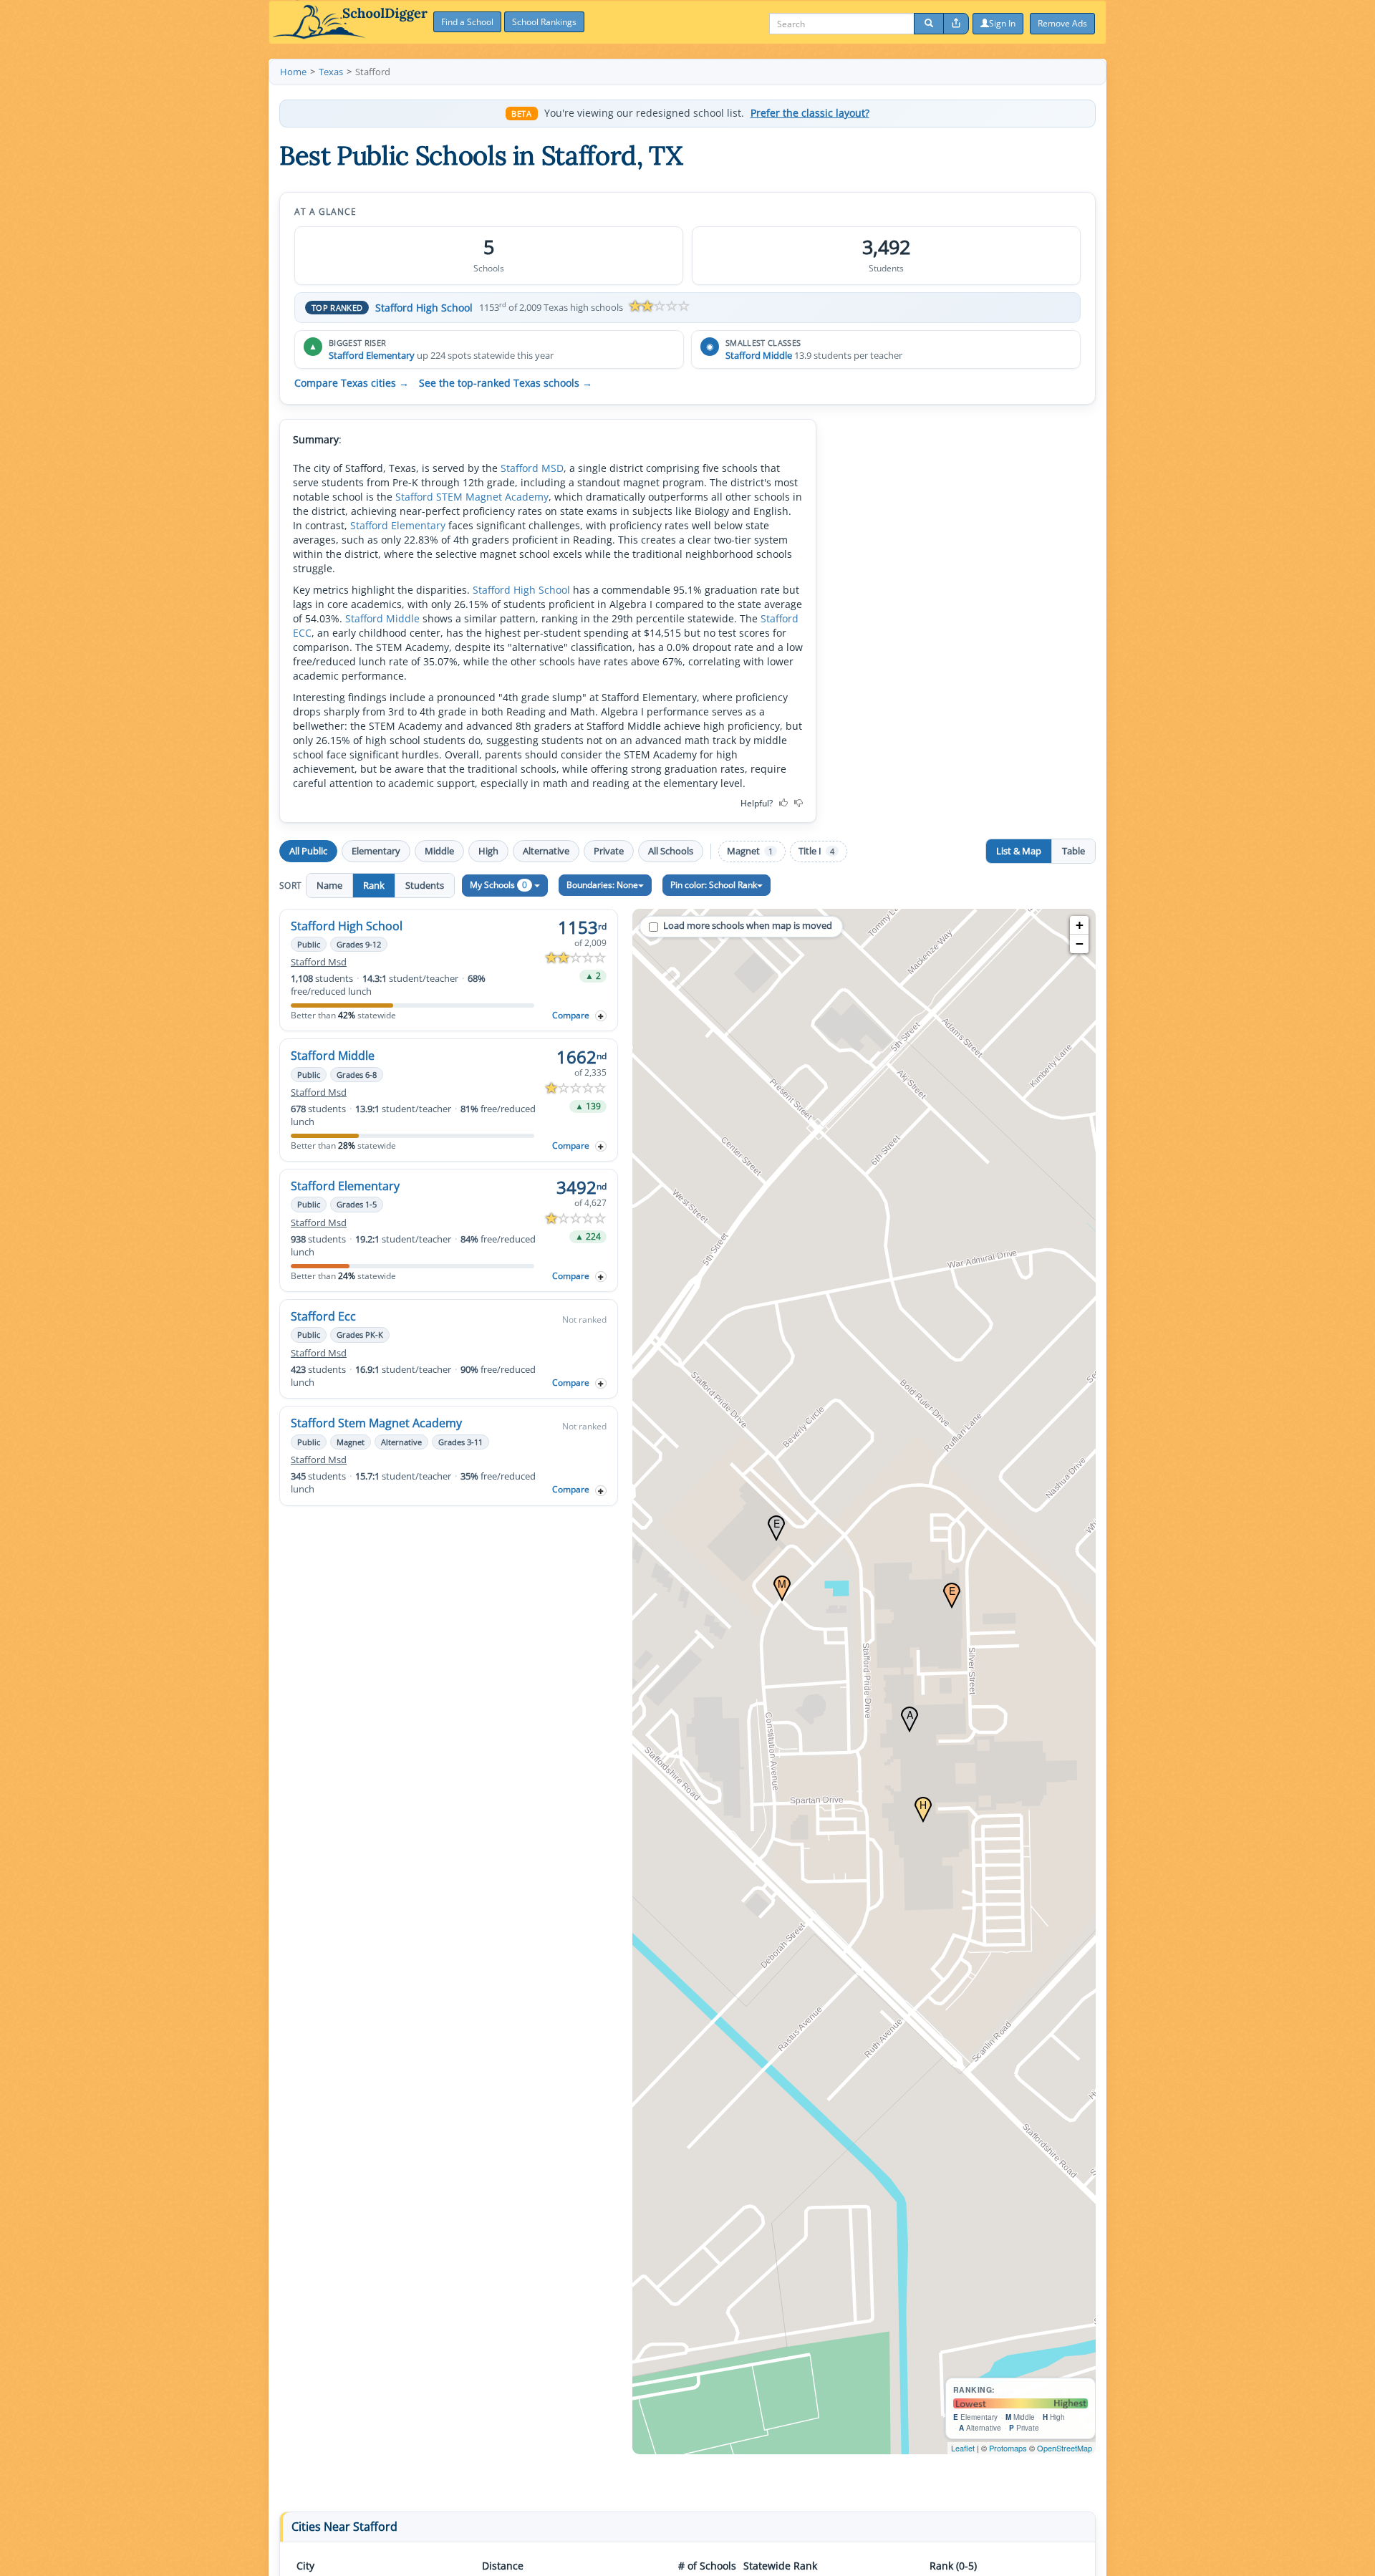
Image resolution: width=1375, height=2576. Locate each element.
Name (329, 885)
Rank (374, 885)
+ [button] (1080, 925)
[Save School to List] (601, 1016)
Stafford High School (424, 308)
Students (425, 885)
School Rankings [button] (544, 22)
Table (1074, 851)
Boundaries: (602, 885)
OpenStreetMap (1065, 2448)
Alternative (546, 851)
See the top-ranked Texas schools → (506, 383)
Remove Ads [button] (1062, 23)
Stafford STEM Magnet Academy (472, 497)
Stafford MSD (532, 468)
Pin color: (714, 885)
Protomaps (1008, 2448)
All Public (308, 851)
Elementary (376, 851)
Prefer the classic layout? (810, 113)
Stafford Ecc (323, 1316)
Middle (439, 851)
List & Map (1019, 851)
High (488, 851)
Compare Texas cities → (352, 383)
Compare (571, 1015)
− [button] (1080, 944)
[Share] (956, 24)
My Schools (498, 885)
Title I (816, 851)
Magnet (750, 851)
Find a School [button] (467, 22)
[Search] (929, 24)
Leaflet (963, 2448)
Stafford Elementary (372, 355)
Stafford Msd (319, 962)
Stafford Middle (759, 355)
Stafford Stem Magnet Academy (376, 1423)
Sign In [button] (1002, 23)
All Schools (671, 851)
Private (609, 851)
